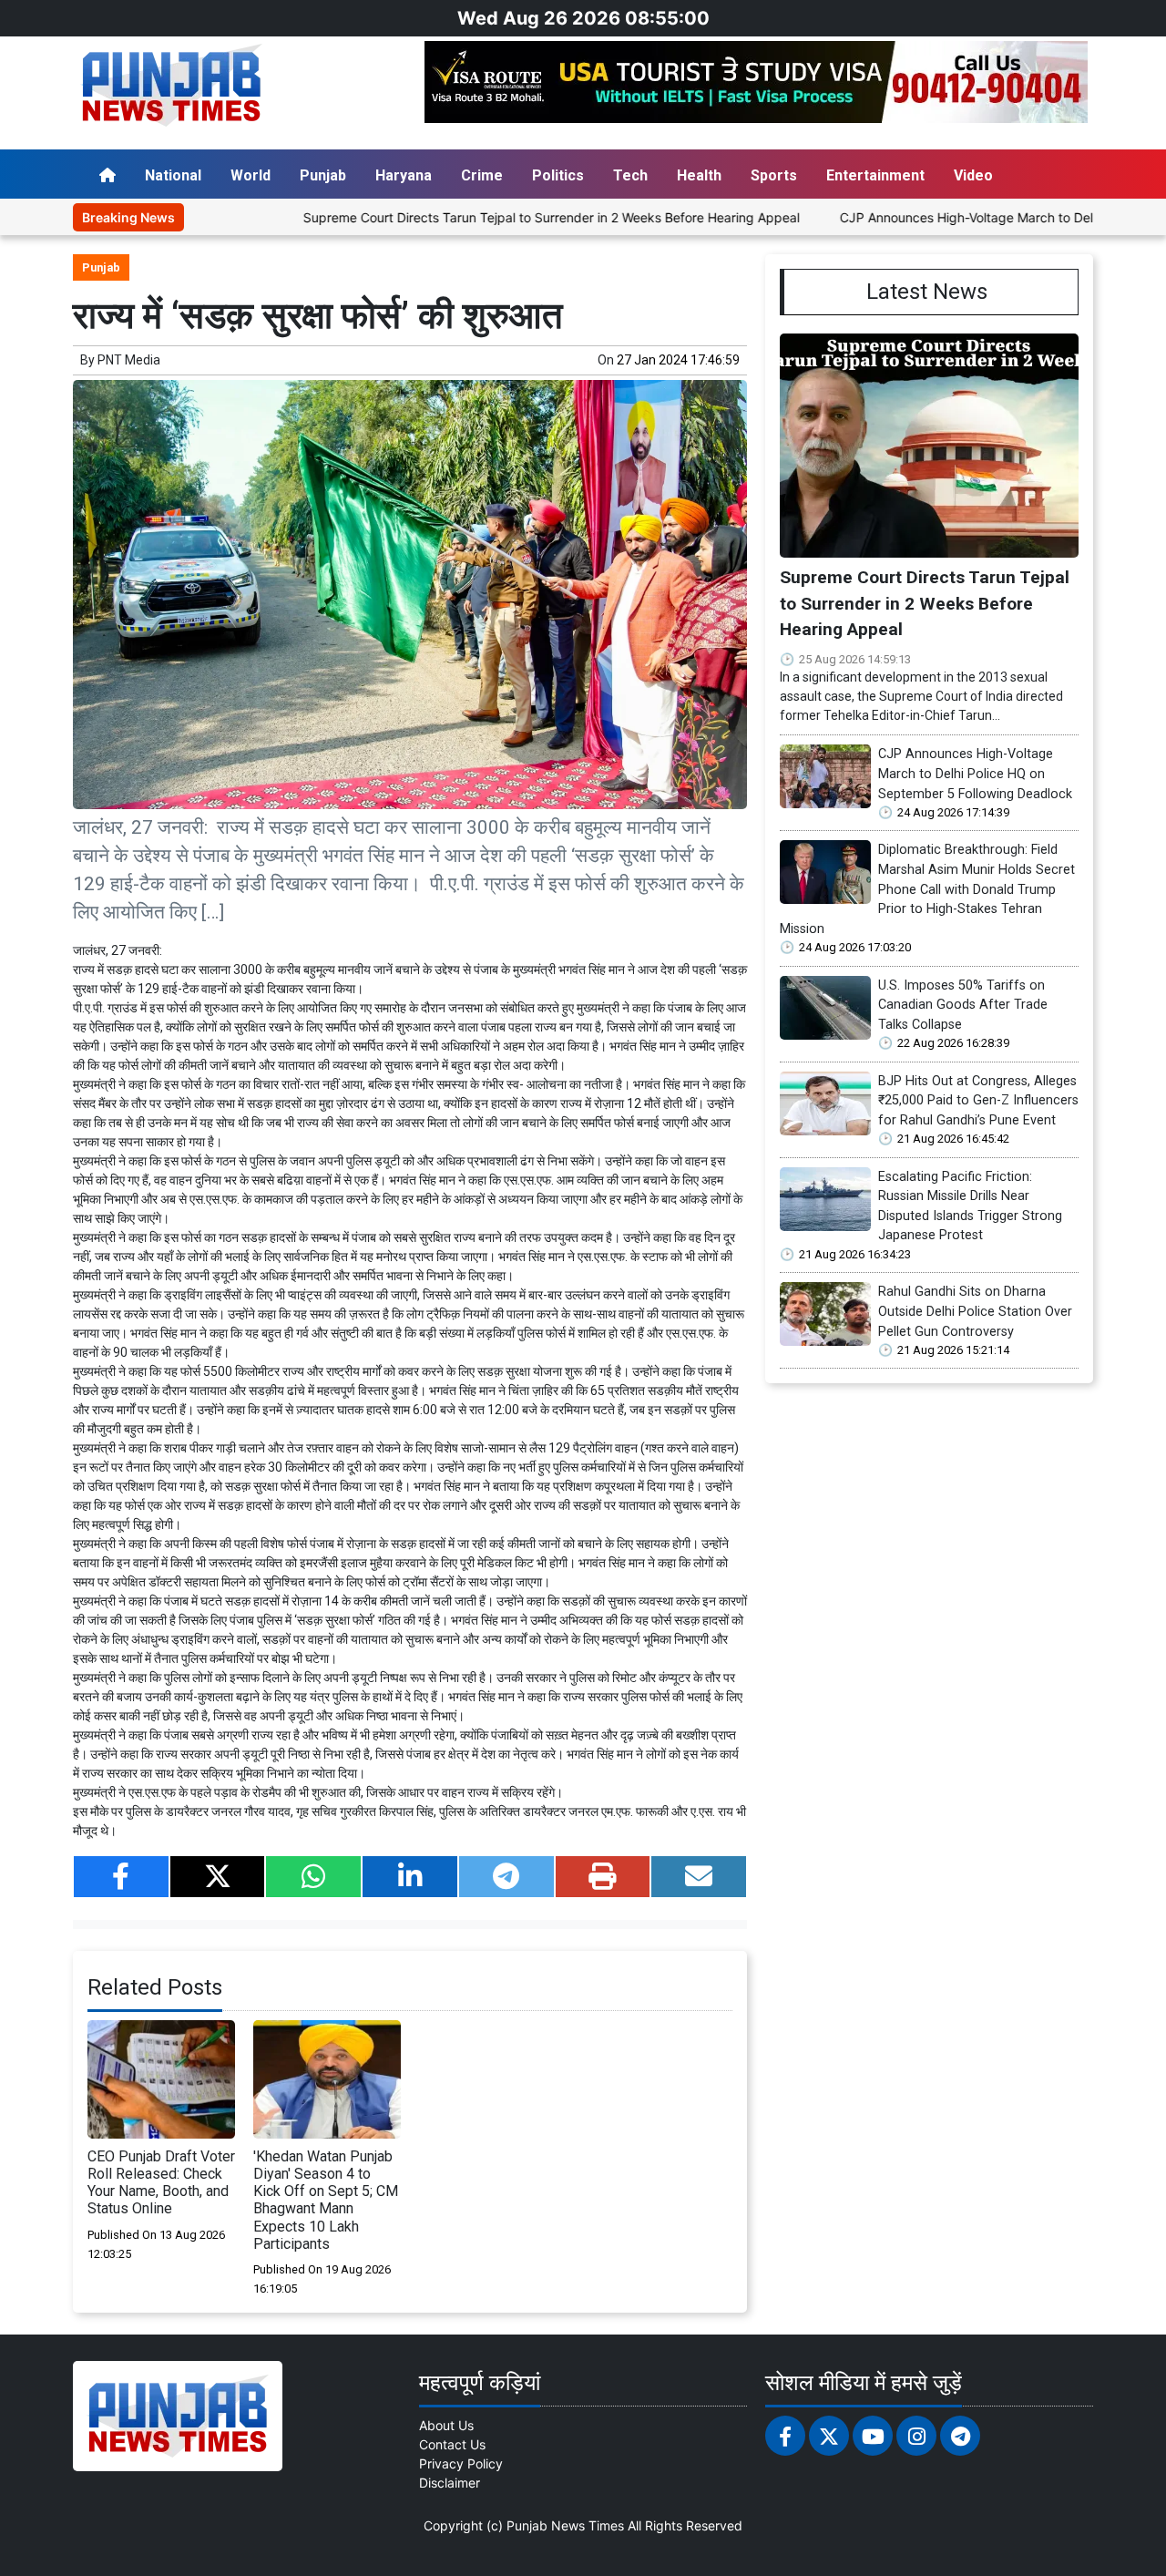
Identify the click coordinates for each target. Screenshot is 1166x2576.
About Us (446, 2425)
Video (973, 175)
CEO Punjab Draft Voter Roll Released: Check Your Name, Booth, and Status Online (161, 2183)
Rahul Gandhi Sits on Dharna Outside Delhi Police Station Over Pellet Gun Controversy (975, 1311)
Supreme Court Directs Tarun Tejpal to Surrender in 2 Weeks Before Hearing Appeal (477, 217)
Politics (558, 175)
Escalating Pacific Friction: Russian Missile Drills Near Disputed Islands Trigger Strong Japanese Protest (970, 1206)
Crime (482, 175)
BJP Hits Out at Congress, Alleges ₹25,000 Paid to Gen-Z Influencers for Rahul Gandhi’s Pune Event (978, 1101)
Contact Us (452, 2444)
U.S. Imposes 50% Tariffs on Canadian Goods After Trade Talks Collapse (963, 1005)
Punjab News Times (565, 2525)
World (251, 175)
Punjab (323, 175)
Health (699, 175)
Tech (630, 175)
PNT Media (129, 360)
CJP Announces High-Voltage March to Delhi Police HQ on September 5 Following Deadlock (975, 774)
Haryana (404, 175)
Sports (774, 175)
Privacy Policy (461, 2463)
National (173, 175)
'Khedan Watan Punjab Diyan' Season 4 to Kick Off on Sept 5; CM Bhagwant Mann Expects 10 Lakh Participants (326, 2200)
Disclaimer (450, 2483)
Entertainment (875, 175)
